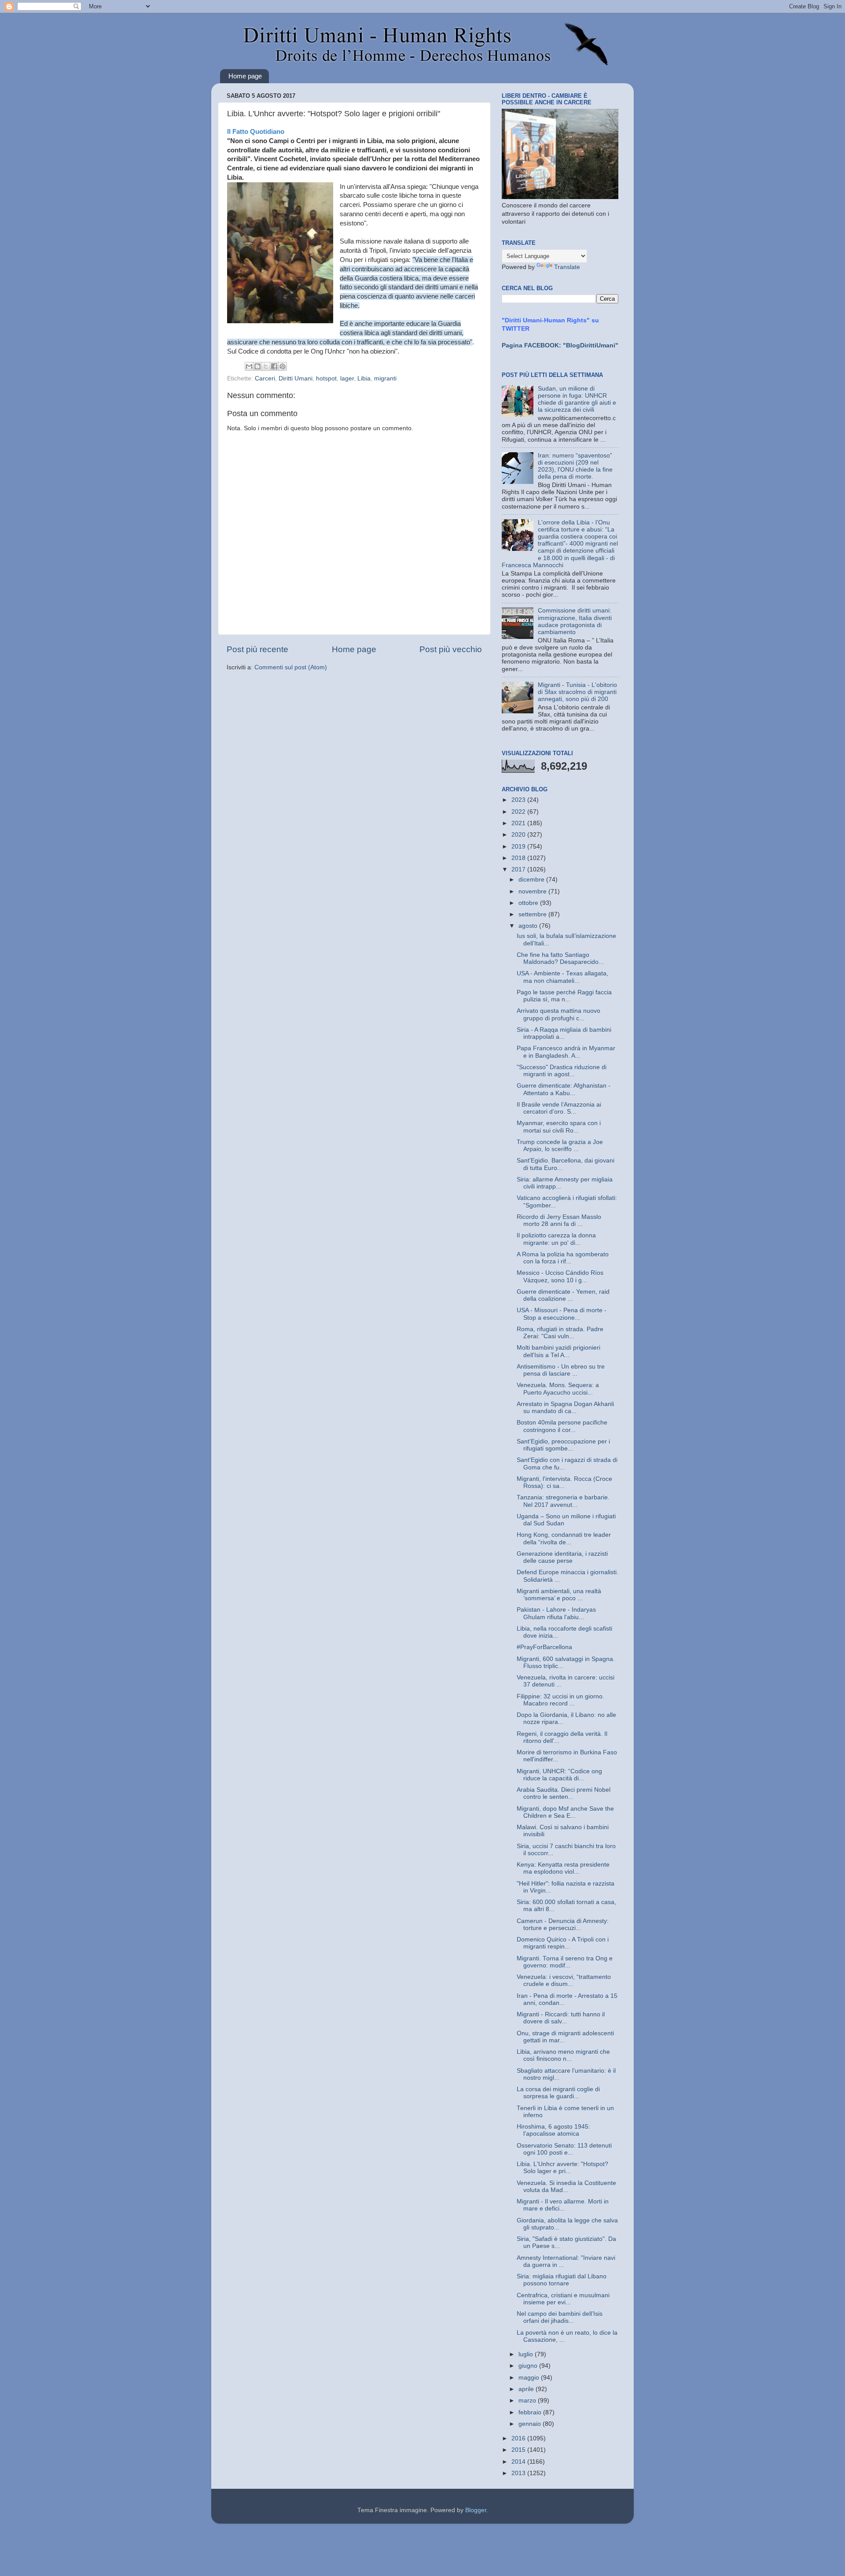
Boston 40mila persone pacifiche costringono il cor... (562, 1426)
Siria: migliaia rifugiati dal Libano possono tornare (562, 2280)
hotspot (326, 378)
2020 (519, 835)
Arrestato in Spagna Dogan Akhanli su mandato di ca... (565, 1408)
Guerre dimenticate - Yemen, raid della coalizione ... (563, 1295)
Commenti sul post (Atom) (291, 667)
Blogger (476, 2510)
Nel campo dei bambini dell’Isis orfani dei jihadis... (560, 2317)
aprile (527, 2389)
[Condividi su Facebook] (274, 366)
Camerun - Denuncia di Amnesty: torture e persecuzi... (563, 1925)
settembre (533, 914)
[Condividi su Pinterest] (283, 366)
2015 (519, 2450)
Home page (245, 76)
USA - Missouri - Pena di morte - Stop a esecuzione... (562, 1314)
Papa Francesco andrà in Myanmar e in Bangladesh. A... (566, 1052)
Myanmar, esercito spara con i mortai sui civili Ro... (559, 1127)
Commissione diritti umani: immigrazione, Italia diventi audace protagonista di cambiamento (575, 621)
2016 (519, 2438)
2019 (519, 847)
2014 (519, 2462)
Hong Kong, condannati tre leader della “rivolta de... (564, 1538)
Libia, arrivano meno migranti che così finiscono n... (563, 2055)
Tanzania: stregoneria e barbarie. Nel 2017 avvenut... (563, 1501)
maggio (530, 2378)
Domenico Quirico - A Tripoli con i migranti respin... (563, 1943)
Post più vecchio (451, 649)
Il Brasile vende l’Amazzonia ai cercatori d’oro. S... (559, 1108)
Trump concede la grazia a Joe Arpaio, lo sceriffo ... (560, 1146)
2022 (519, 812)
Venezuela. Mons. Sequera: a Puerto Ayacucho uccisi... (558, 1389)
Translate (567, 267)
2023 (519, 800)
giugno (529, 2366)
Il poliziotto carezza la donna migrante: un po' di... (556, 1239)
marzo (528, 2401)
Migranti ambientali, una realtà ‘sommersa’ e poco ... (559, 1595)
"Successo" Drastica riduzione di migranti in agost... (562, 1071)
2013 (519, 2473)
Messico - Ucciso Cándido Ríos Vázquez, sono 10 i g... (560, 1276)
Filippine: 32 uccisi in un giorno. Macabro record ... (560, 1700)
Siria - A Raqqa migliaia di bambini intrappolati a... (564, 1033)
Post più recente (257, 649)
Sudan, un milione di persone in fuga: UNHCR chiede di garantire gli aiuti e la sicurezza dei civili (577, 399)
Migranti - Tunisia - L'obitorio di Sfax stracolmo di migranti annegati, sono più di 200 (577, 692)
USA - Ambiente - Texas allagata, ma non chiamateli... (562, 977)
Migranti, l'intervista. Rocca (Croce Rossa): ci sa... (564, 1482)
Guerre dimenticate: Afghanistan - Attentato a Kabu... (564, 1089)
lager (347, 378)
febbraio (531, 2412)
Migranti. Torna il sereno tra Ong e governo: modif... (565, 1962)
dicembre (532, 880)
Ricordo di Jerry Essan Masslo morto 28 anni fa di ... (559, 1220)
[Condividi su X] (266, 366)
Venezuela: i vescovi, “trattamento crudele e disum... (564, 1980)
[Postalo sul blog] (257, 366)
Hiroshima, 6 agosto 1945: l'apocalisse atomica (553, 2130)
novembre (533, 891)
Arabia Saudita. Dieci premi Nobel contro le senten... (564, 1793)
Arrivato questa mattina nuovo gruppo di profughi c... (558, 1014)
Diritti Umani (296, 378)
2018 (519, 858)
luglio (527, 2354)
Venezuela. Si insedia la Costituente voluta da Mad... (566, 2187)
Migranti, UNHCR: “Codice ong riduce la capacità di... (559, 1775)
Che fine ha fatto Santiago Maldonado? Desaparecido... (560, 958)
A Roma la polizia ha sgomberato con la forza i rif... (563, 1258)
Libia (364, 378)
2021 (519, 823)
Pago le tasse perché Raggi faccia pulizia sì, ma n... (564, 996)
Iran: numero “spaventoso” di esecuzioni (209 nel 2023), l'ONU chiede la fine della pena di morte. (575, 466)
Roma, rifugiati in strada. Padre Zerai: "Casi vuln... (560, 1333)
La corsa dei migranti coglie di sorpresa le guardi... (558, 2093)
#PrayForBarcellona (544, 1647)
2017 (519, 869)
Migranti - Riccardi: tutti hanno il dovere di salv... (561, 2018)
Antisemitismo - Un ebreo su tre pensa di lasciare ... (561, 1370)
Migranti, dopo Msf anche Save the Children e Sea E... (565, 1812)
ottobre (529, 903)
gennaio (531, 2424)
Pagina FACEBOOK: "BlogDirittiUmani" (560, 345)
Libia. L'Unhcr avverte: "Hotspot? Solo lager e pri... (562, 2168)
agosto (529, 926)
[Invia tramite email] (249, 366)
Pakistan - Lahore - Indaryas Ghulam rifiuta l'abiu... (556, 1613)
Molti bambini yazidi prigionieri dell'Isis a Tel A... (558, 1351)
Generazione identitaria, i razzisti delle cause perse (562, 1557)
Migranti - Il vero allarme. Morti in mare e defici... (563, 2205)
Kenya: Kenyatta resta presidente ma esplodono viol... (563, 1868)
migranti (385, 378)
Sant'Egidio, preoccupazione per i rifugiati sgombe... (563, 1445)
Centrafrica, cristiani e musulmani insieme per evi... (563, 2299)
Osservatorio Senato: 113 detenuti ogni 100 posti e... (564, 2149)
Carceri (265, 378)
